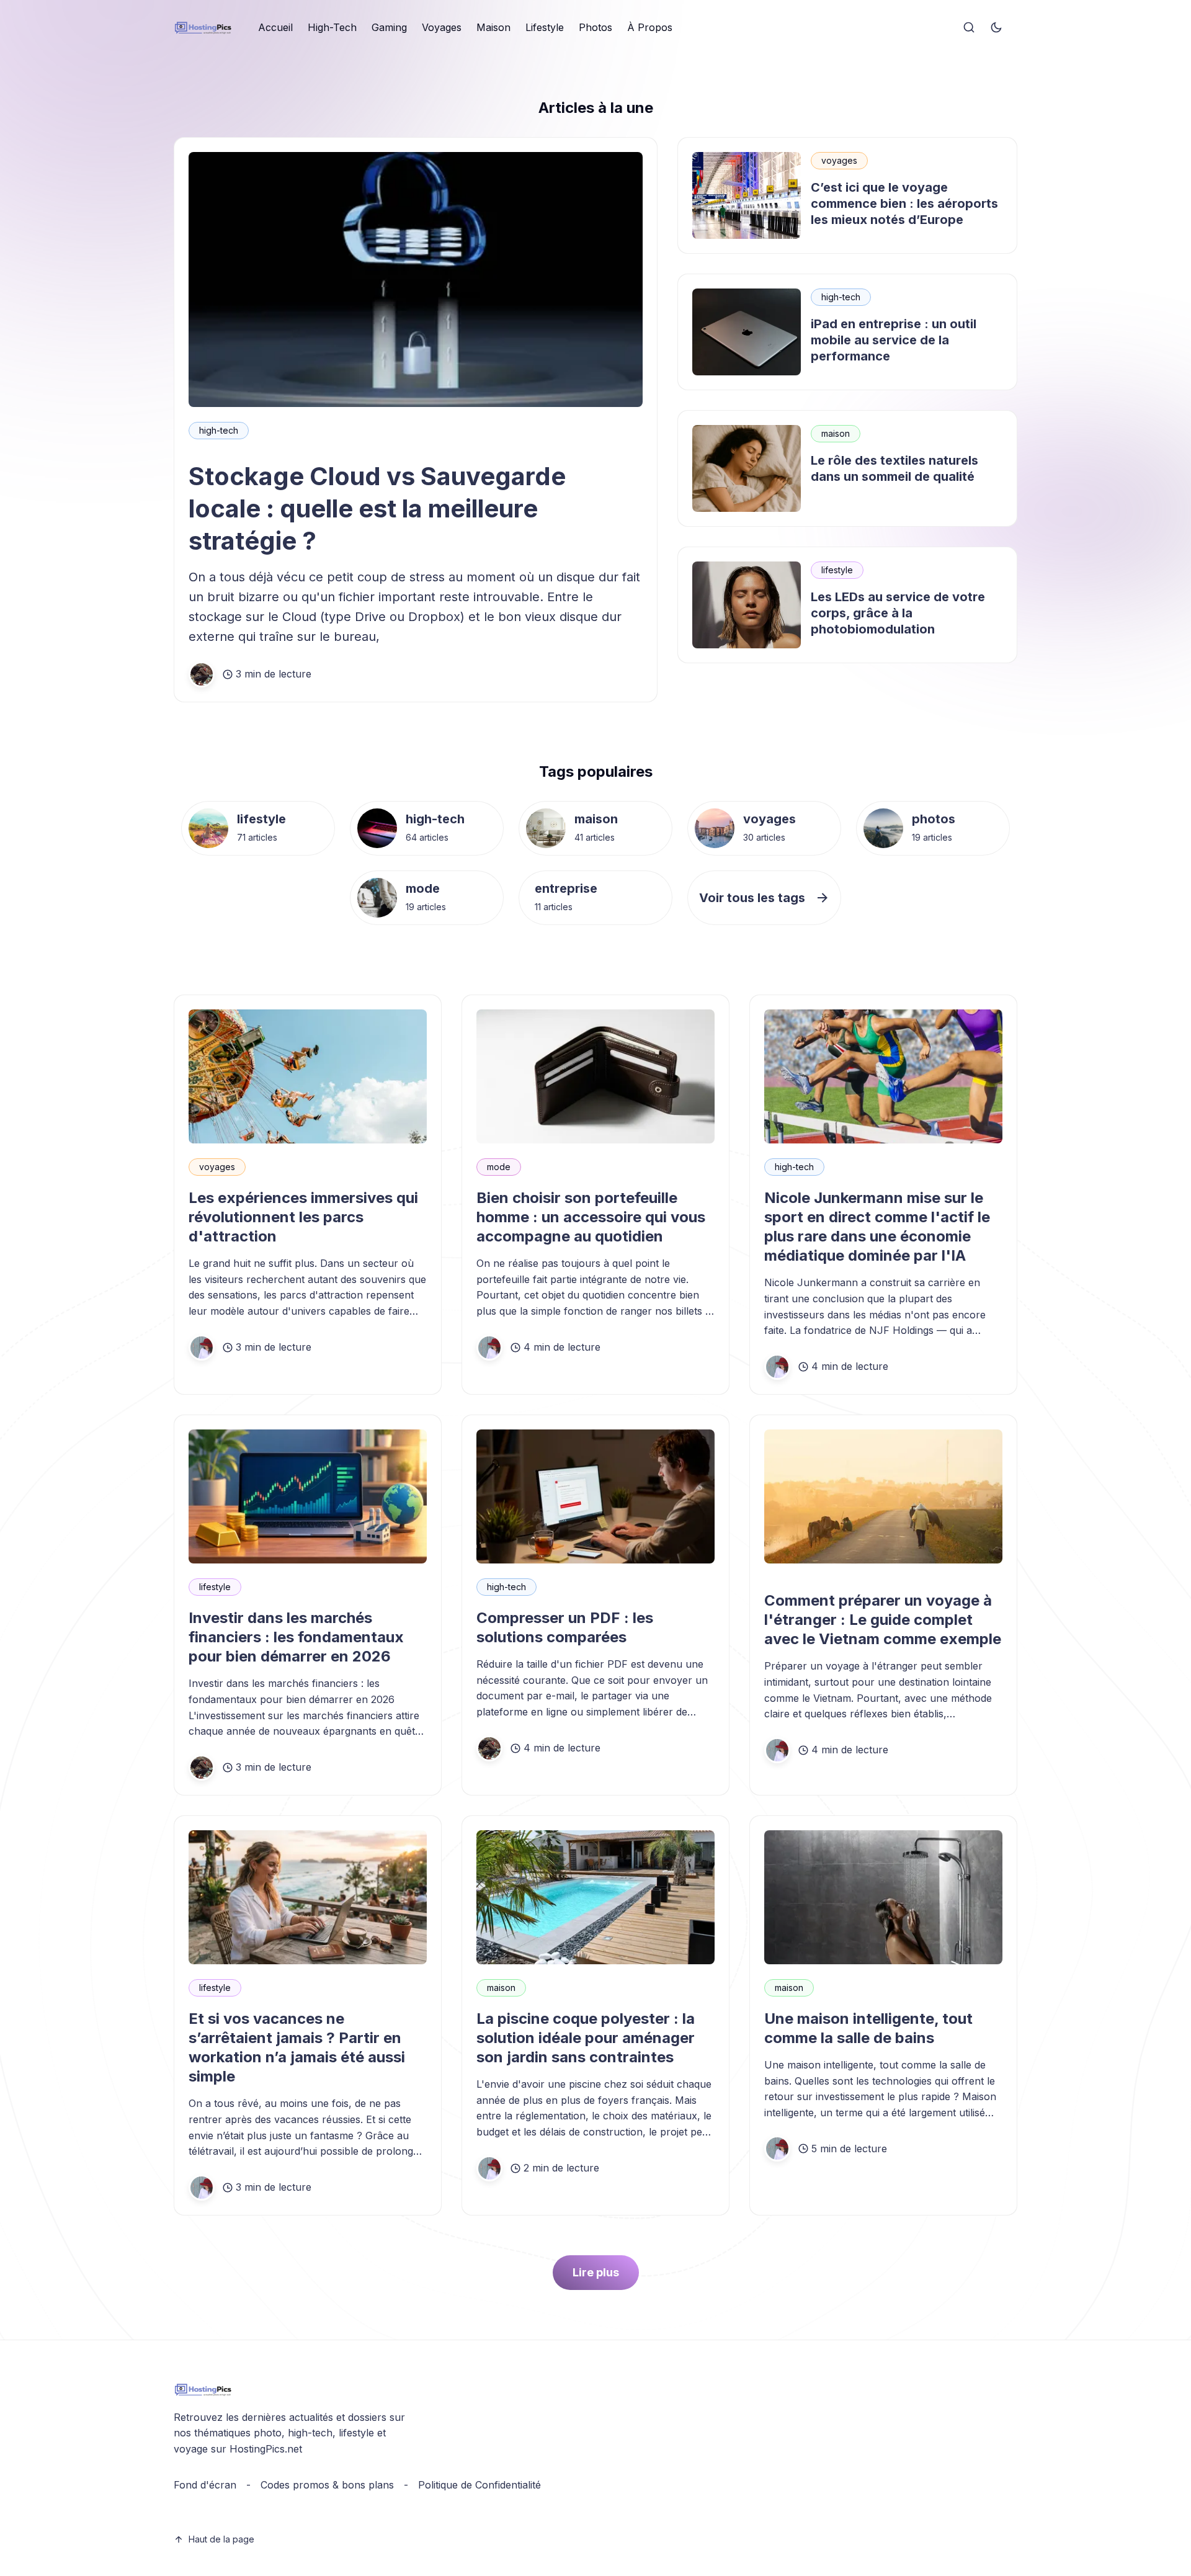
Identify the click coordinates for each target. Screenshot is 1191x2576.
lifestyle (837, 570)
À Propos (650, 27)
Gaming (389, 27)
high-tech (219, 430)
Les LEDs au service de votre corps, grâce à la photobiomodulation (898, 613)
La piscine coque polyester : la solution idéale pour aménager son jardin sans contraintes (586, 2038)
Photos (595, 27)
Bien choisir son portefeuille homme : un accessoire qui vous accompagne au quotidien (591, 1217)
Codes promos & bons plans (327, 2485)
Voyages (442, 27)
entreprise (566, 888)
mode (423, 888)
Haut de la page (221, 2539)
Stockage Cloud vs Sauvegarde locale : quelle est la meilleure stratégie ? (377, 508)
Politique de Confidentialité (480, 2485)
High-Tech (332, 27)
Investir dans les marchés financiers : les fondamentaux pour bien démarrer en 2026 (296, 1637)
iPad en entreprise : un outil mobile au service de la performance (894, 340)
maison (836, 433)
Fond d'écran (205, 2485)
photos (934, 819)
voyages (839, 160)
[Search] (969, 28)
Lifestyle (545, 27)
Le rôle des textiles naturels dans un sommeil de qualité (894, 468)
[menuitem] (275, 28)
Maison (493, 27)
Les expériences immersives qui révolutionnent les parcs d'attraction (303, 1217)
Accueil (275, 27)
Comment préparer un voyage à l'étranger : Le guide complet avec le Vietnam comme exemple (883, 1620)
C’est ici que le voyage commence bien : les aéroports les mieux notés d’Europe (904, 203)
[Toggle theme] (996, 28)
